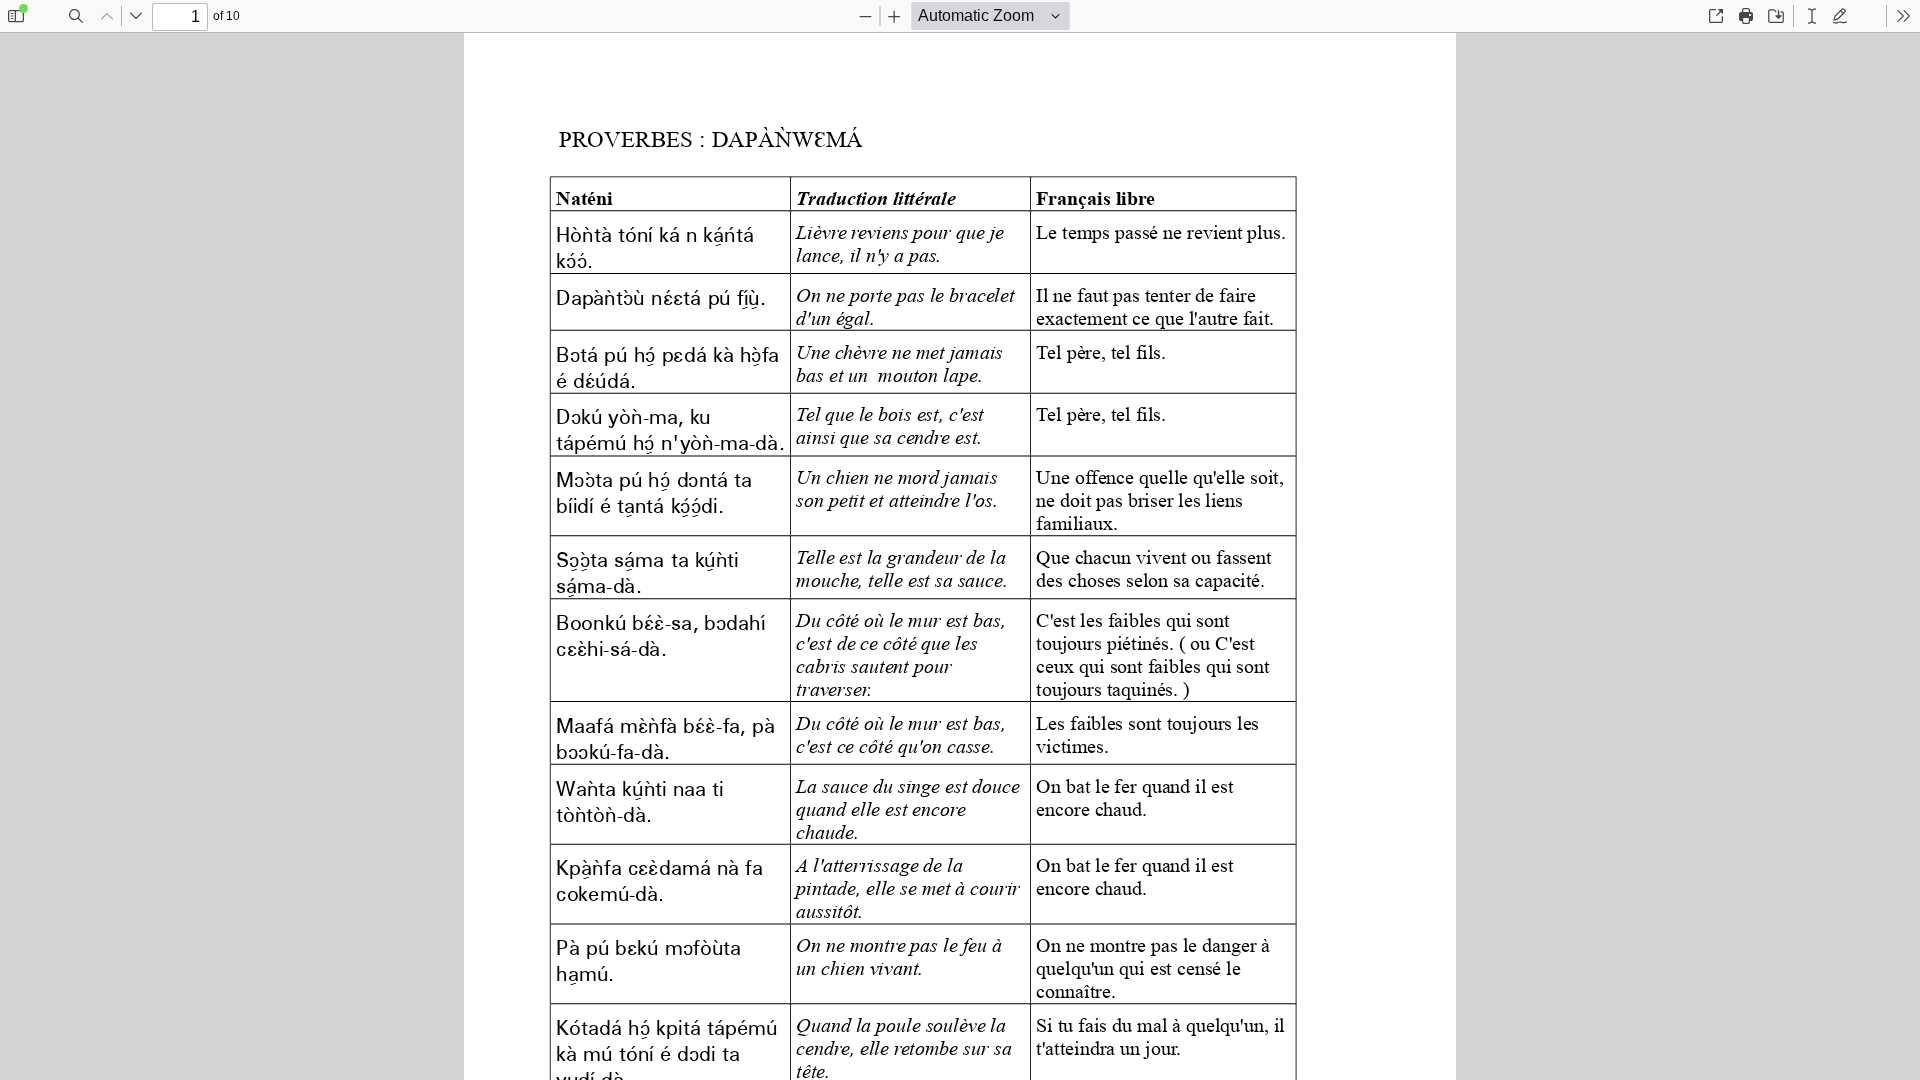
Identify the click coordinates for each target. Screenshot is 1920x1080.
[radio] (1812, 16)
